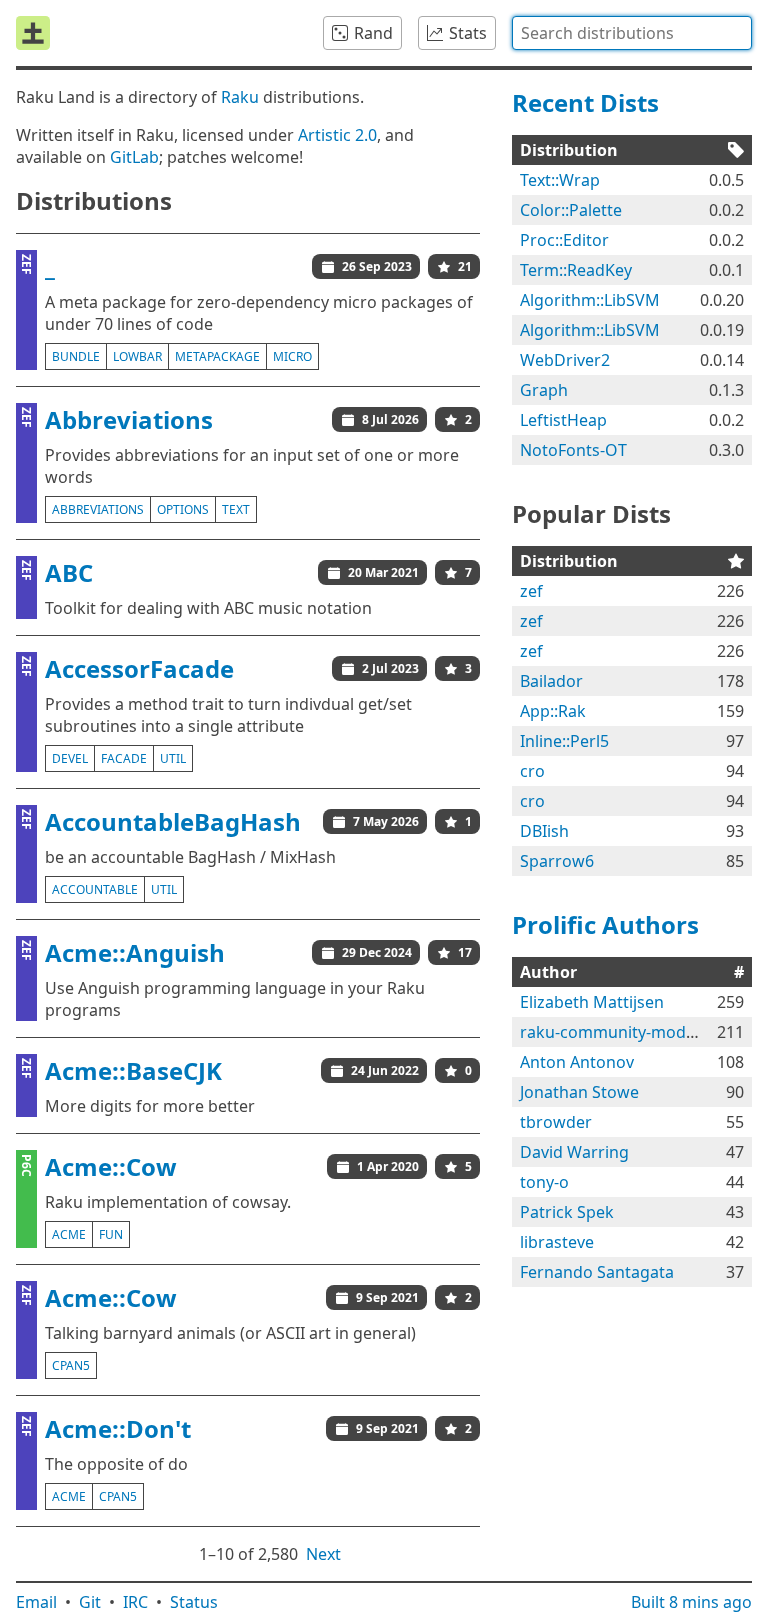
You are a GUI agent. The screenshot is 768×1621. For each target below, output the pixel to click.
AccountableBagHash (173, 821)
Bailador (551, 681)
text (236, 509)
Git (90, 1602)
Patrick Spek (567, 1212)
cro (532, 771)
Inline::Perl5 (564, 741)
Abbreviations (129, 419)
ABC (69, 572)
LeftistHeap (563, 420)
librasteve (557, 1242)
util (173, 758)
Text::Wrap (560, 180)
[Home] (33, 33)
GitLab (134, 157)
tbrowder (556, 1122)
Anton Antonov (577, 1062)
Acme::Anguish (135, 952)
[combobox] (632, 33)
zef (531, 591)
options (183, 509)
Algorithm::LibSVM (590, 300)
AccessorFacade (139, 668)
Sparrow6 (557, 861)
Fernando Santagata (597, 1272)
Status (194, 1602)
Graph (544, 390)
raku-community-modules (618, 1032)
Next (323, 1554)
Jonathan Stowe (579, 1092)
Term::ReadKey (576, 270)
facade (124, 758)
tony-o (544, 1182)
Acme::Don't (118, 1428)
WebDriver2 (565, 360)
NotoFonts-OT (573, 450)
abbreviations (98, 509)
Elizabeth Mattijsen (592, 1002)
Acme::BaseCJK (133, 1070)
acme (69, 1234)
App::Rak (553, 711)
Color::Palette (571, 210)
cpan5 (71, 1365)
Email (36, 1602)
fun (111, 1234)
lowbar (137, 356)
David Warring (574, 1152)
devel (70, 758)
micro (292, 356)
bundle (76, 356)
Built (691, 1602)
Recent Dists (585, 102)
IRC (135, 1602)
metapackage (217, 356)
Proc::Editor (564, 240)
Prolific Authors (605, 924)
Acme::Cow (111, 1166)
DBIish (544, 831)
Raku (240, 97)
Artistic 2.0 (337, 135)
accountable (95, 889)
